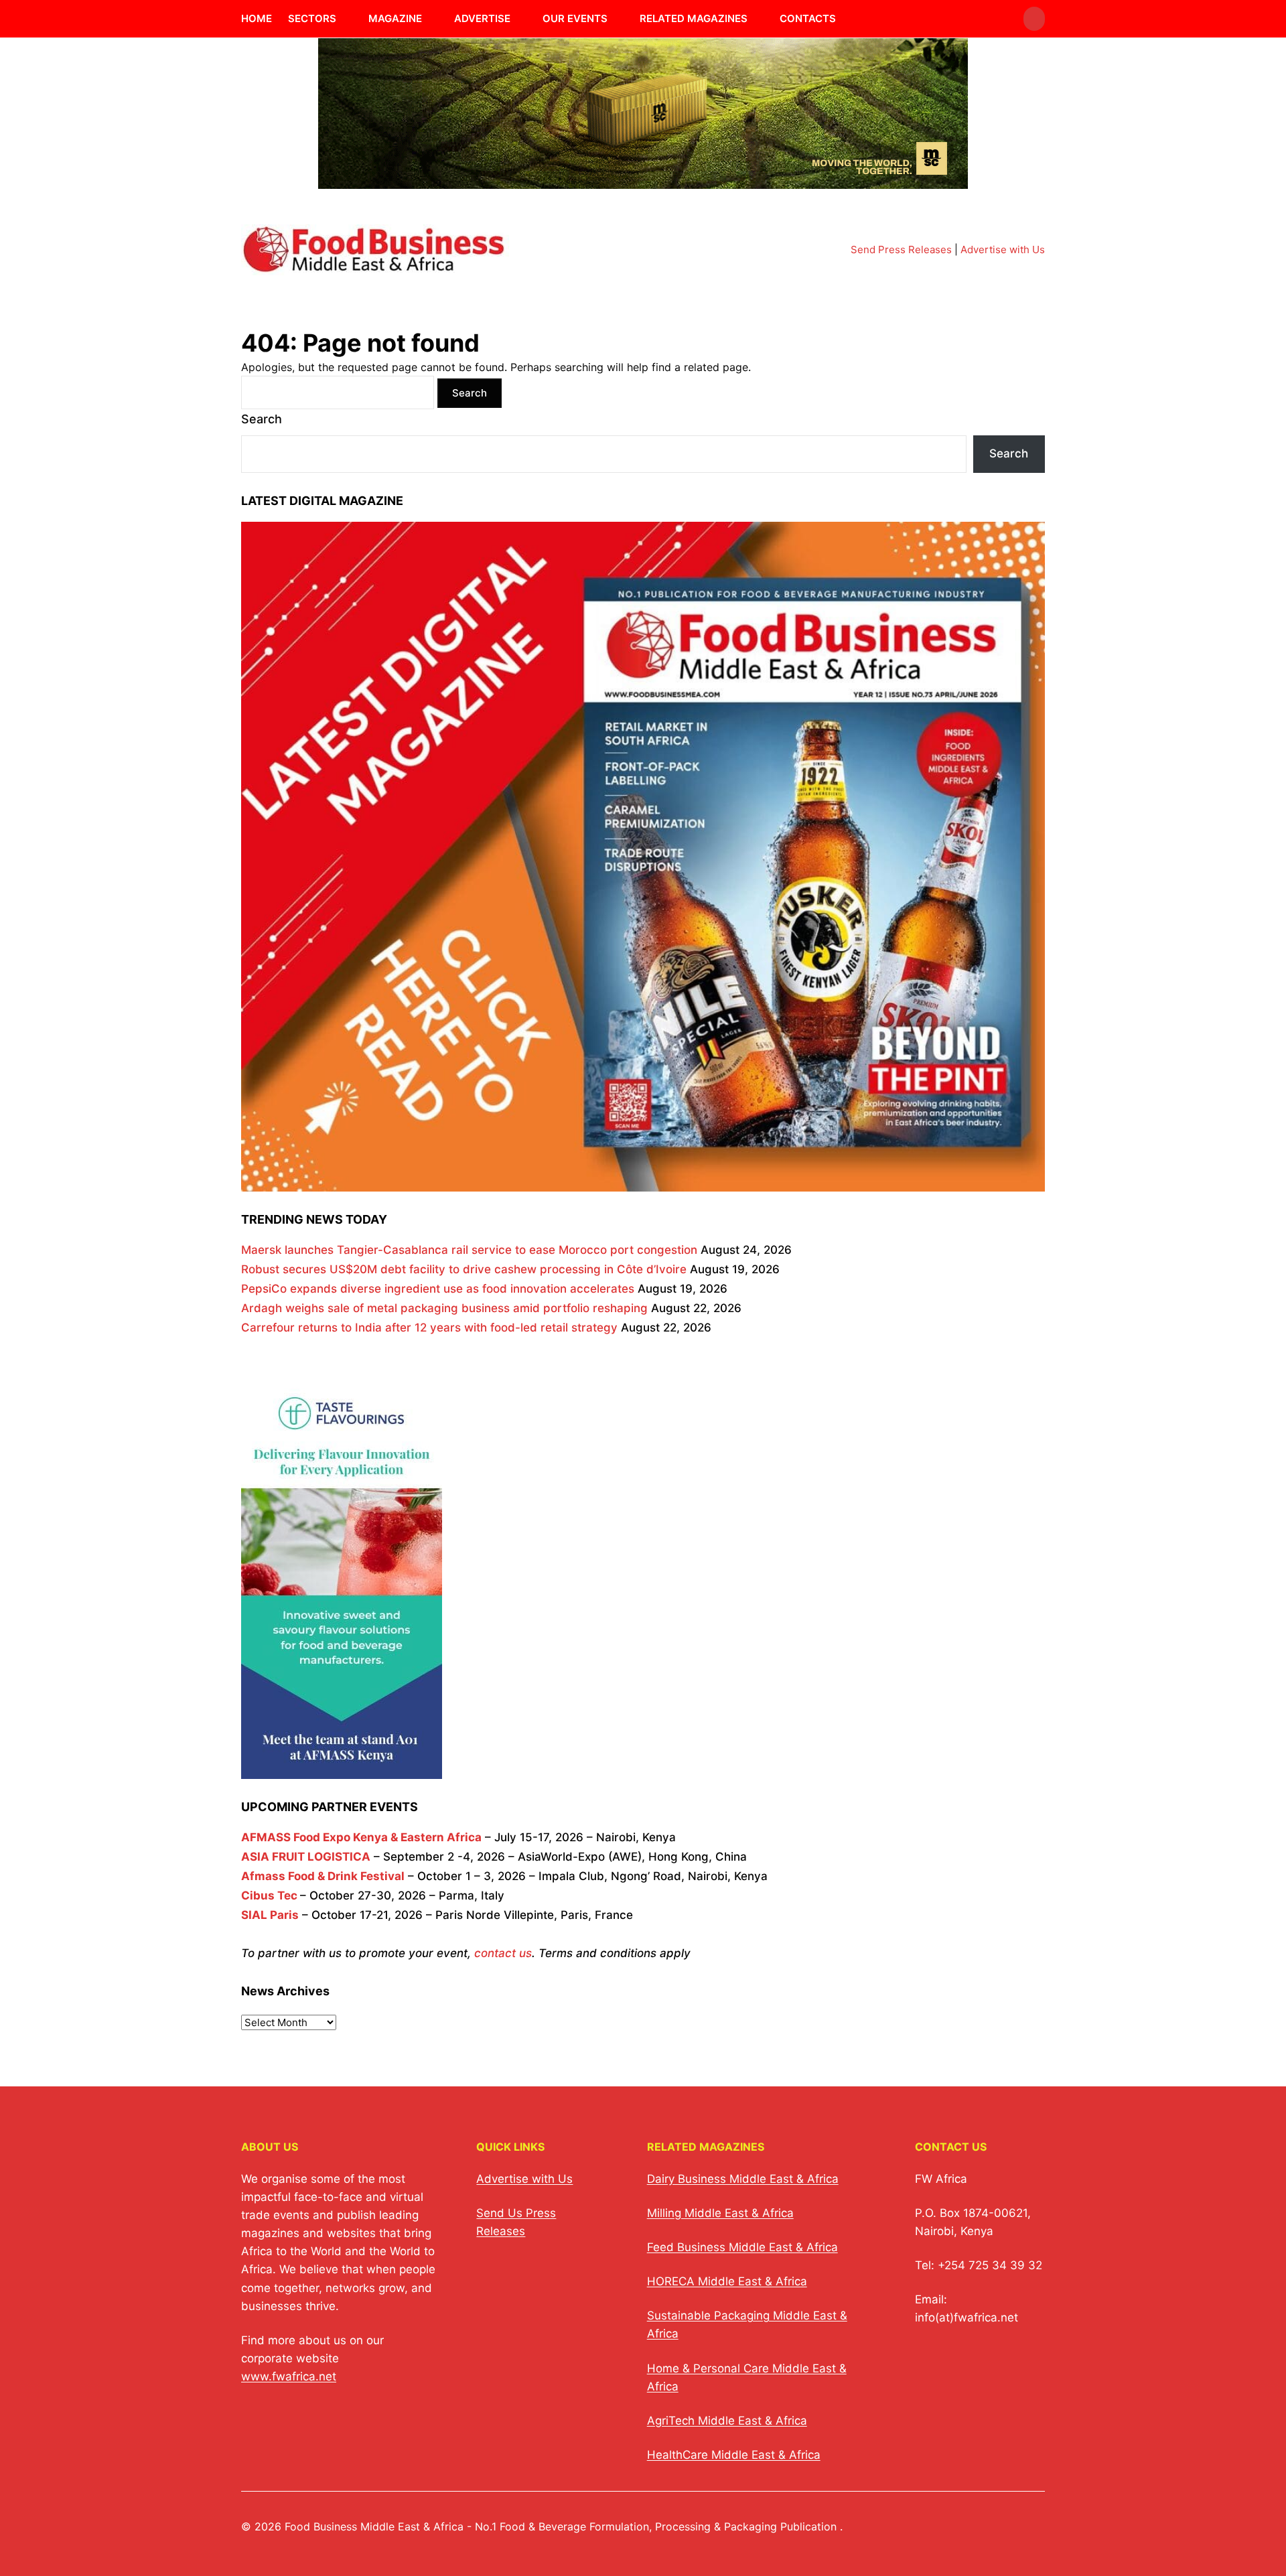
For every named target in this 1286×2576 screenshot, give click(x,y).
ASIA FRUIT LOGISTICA (306, 1857)
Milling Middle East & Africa (720, 2213)
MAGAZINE (395, 18)
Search (262, 419)
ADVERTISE (482, 18)
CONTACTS (808, 18)
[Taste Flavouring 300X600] (342, 1769)
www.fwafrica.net (289, 2376)
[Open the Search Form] (1034, 19)
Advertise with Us (1003, 249)
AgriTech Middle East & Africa (727, 2421)
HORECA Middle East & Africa (727, 2281)
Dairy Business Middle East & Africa (743, 2179)
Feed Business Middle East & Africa (742, 2247)
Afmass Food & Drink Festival (323, 1876)
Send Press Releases (901, 249)
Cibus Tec (269, 1895)
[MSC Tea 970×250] (643, 181)
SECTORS (312, 18)
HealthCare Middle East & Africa (734, 2455)
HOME (257, 18)
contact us (503, 1953)
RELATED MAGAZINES (694, 18)
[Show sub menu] (344, 19)
